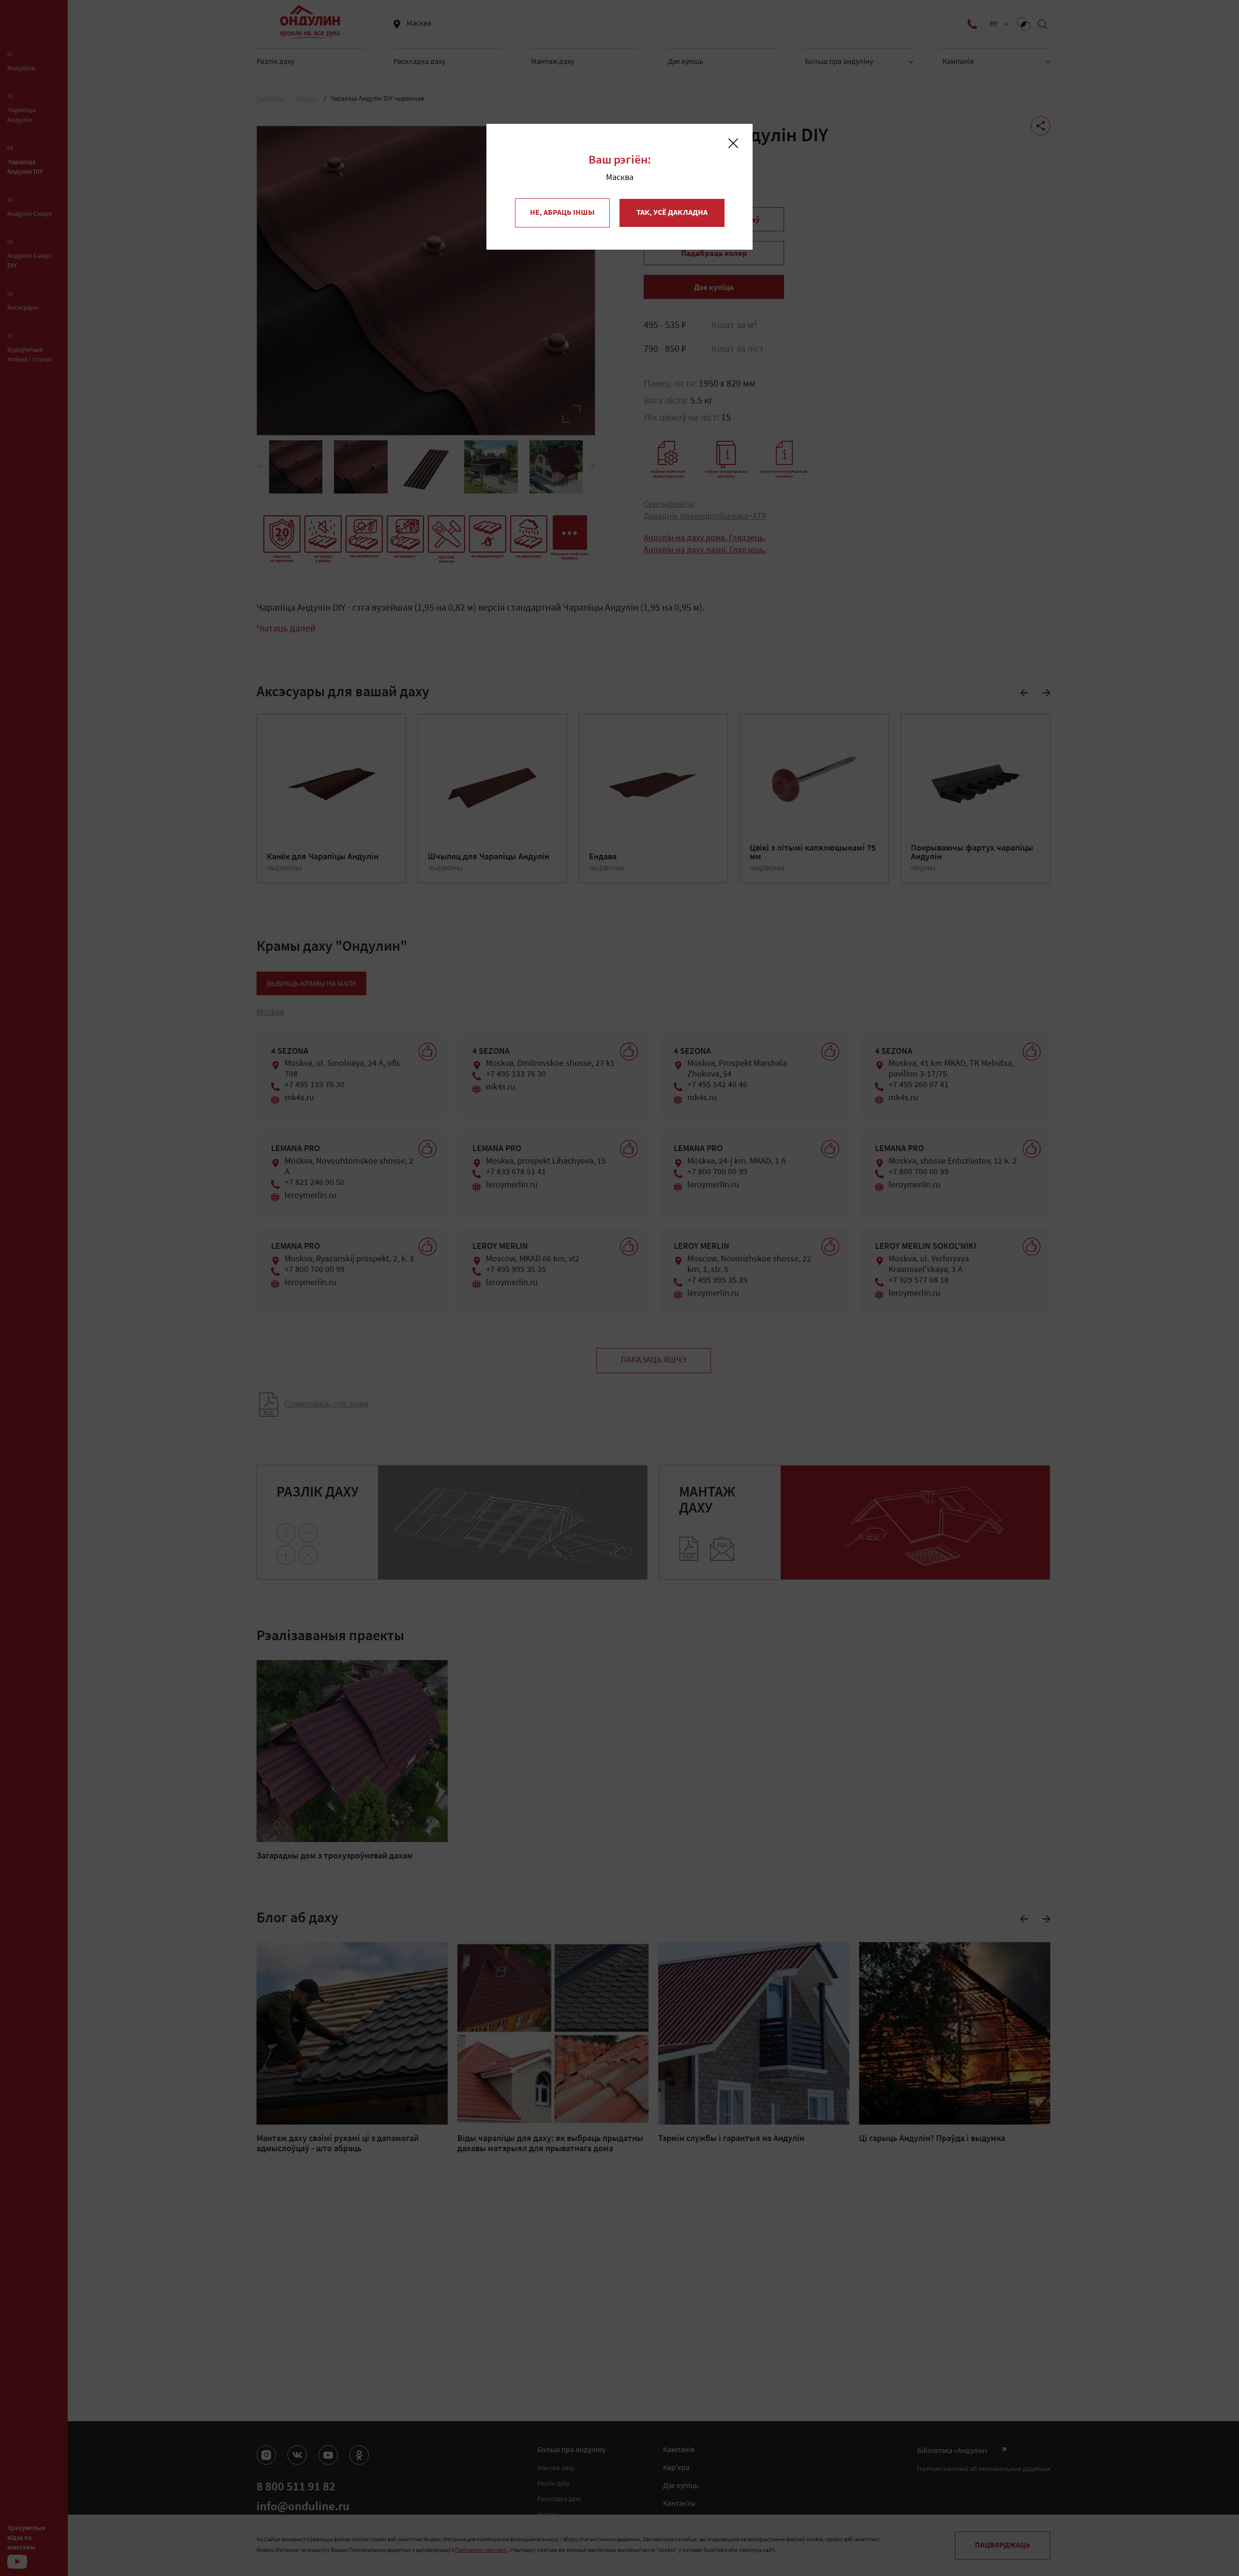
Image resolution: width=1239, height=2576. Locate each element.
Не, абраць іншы (562, 213)
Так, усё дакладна (672, 213)
